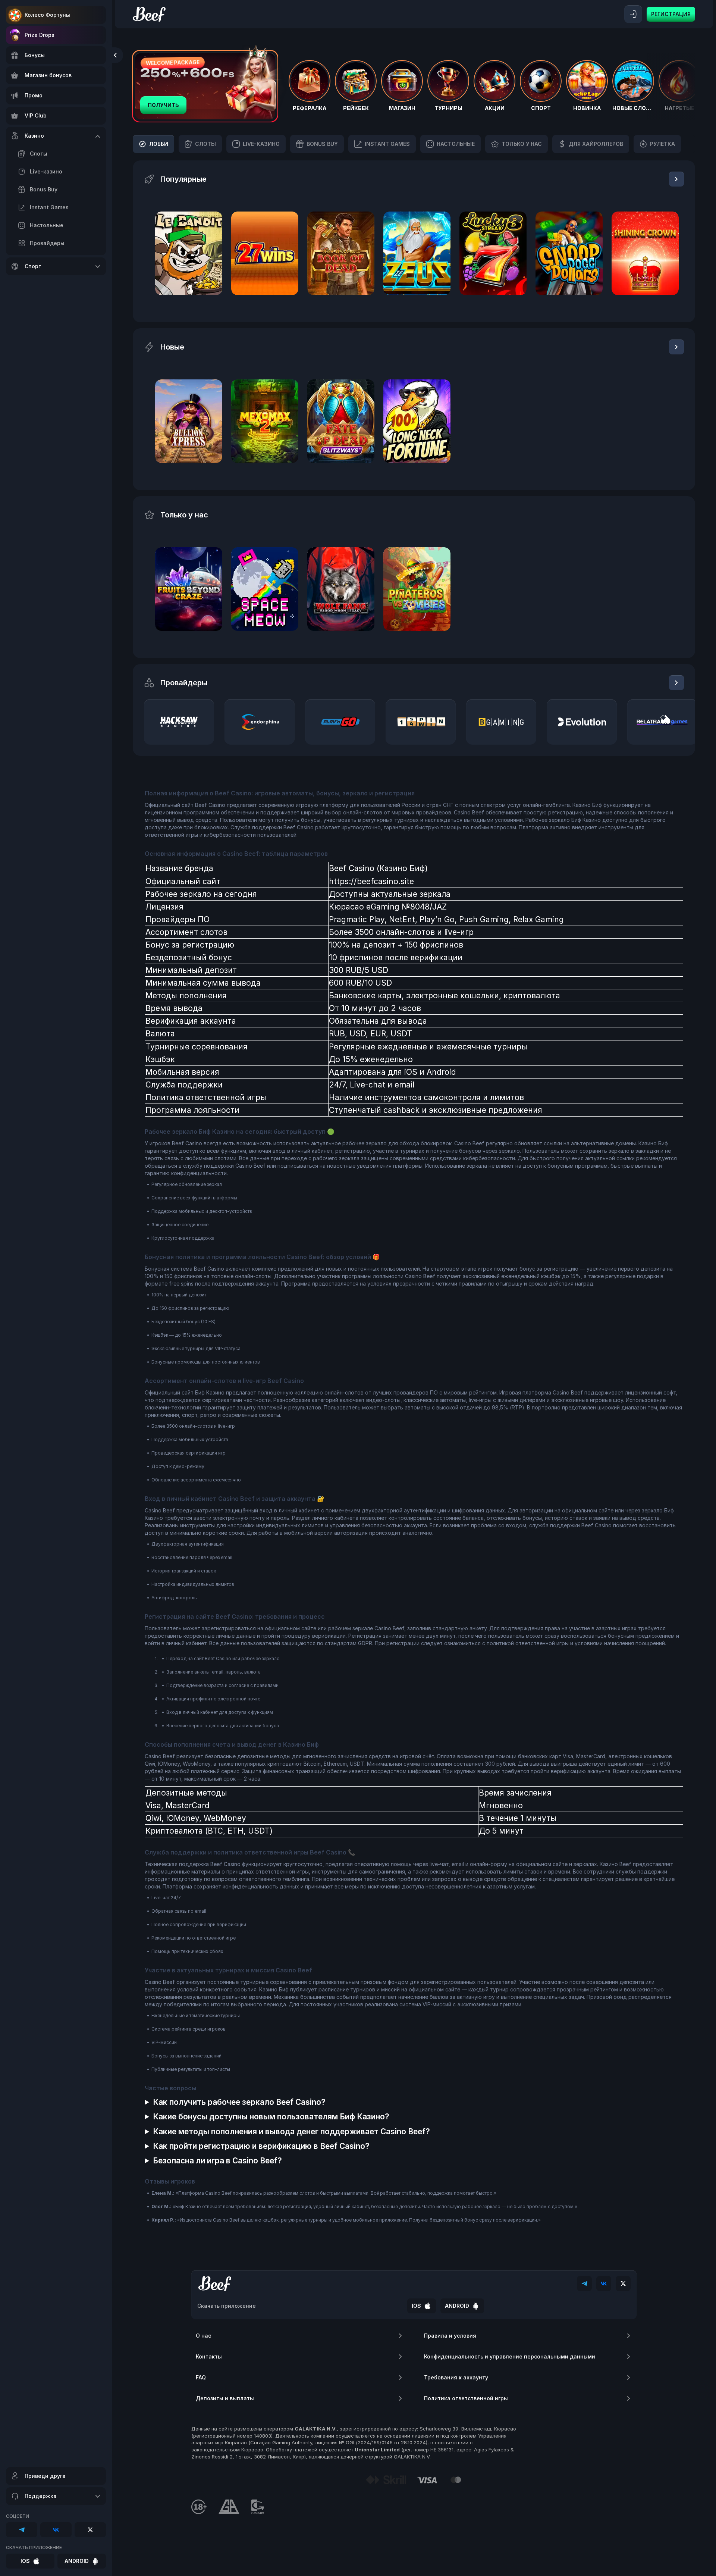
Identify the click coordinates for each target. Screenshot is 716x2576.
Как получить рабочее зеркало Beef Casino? (239, 2102)
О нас (203, 2336)
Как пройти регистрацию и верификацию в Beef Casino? (261, 2146)
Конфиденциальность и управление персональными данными (510, 2356)
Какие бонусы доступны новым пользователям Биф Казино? (271, 2117)
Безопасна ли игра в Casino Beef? (217, 2161)
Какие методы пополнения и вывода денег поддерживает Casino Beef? (291, 2131)
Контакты (209, 2356)
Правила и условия (450, 2336)
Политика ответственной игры (466, 2398)
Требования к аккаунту (456, 2377)
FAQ (201, 2377)
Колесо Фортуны (47, 15)
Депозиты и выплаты (225, 2398)
